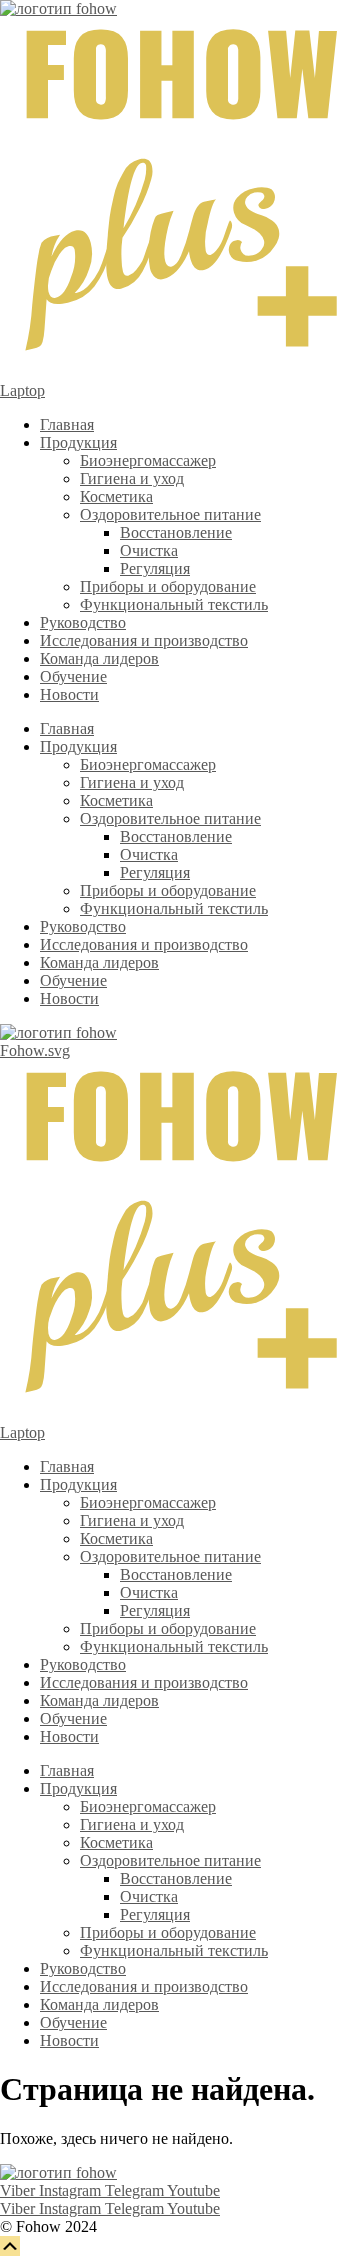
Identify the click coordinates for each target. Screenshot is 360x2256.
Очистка (149, 550)
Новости (69, 694)
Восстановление (176, 532)
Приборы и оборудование (168, 586)
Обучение (73, 676)
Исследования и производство (144, 640)
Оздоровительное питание (170, 514)
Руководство (83, 622)
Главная (67, 424)
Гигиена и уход (132, 478)
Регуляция (155, 568)
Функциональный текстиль (174, 604)
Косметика (116, 496)
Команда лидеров (99, 658)
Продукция (78, 442)
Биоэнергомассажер (148, 460)
